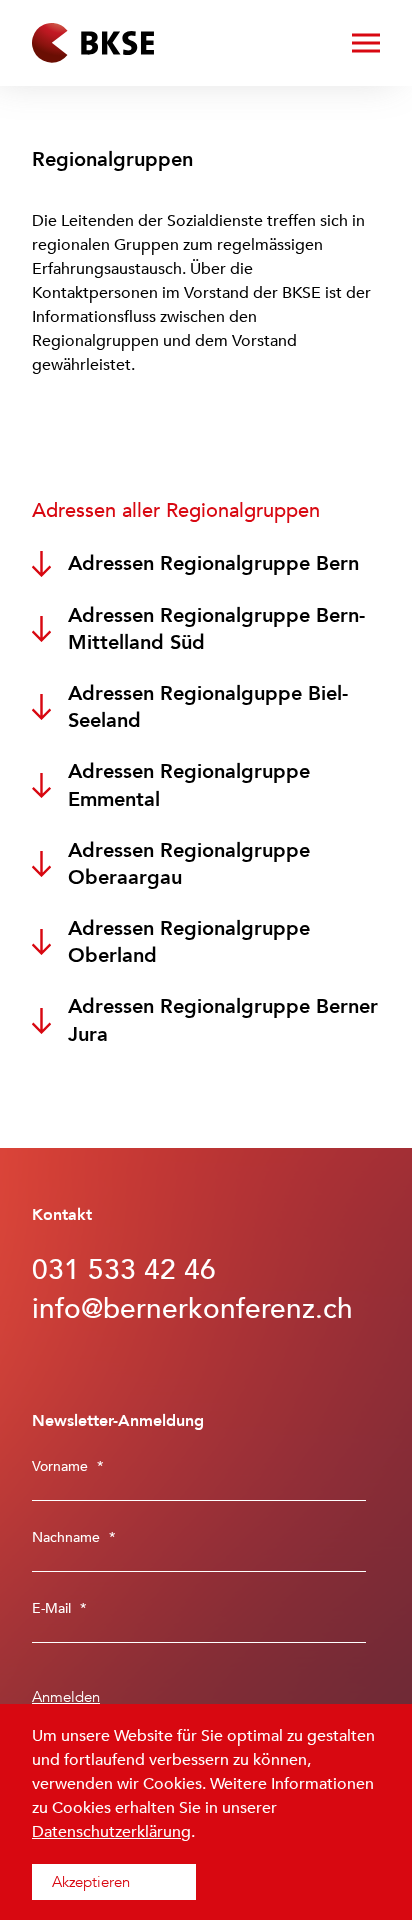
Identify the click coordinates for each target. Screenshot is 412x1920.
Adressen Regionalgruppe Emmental (189, 785)
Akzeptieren (91, 1882)
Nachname (74, 1537)
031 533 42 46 (124, 1270)
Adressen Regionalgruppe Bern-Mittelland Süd (216, 629)
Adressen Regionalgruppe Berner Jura (223, 1020)
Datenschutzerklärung (111, 1832)
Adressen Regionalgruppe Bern (213, 563)
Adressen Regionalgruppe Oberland (189, 942)
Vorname (68, 1466)
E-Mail (59, 1608)
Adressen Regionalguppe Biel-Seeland (208, 707)
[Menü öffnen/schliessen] (366, 43)
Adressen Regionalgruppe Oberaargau (189, 864)
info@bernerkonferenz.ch (192, 1309)
